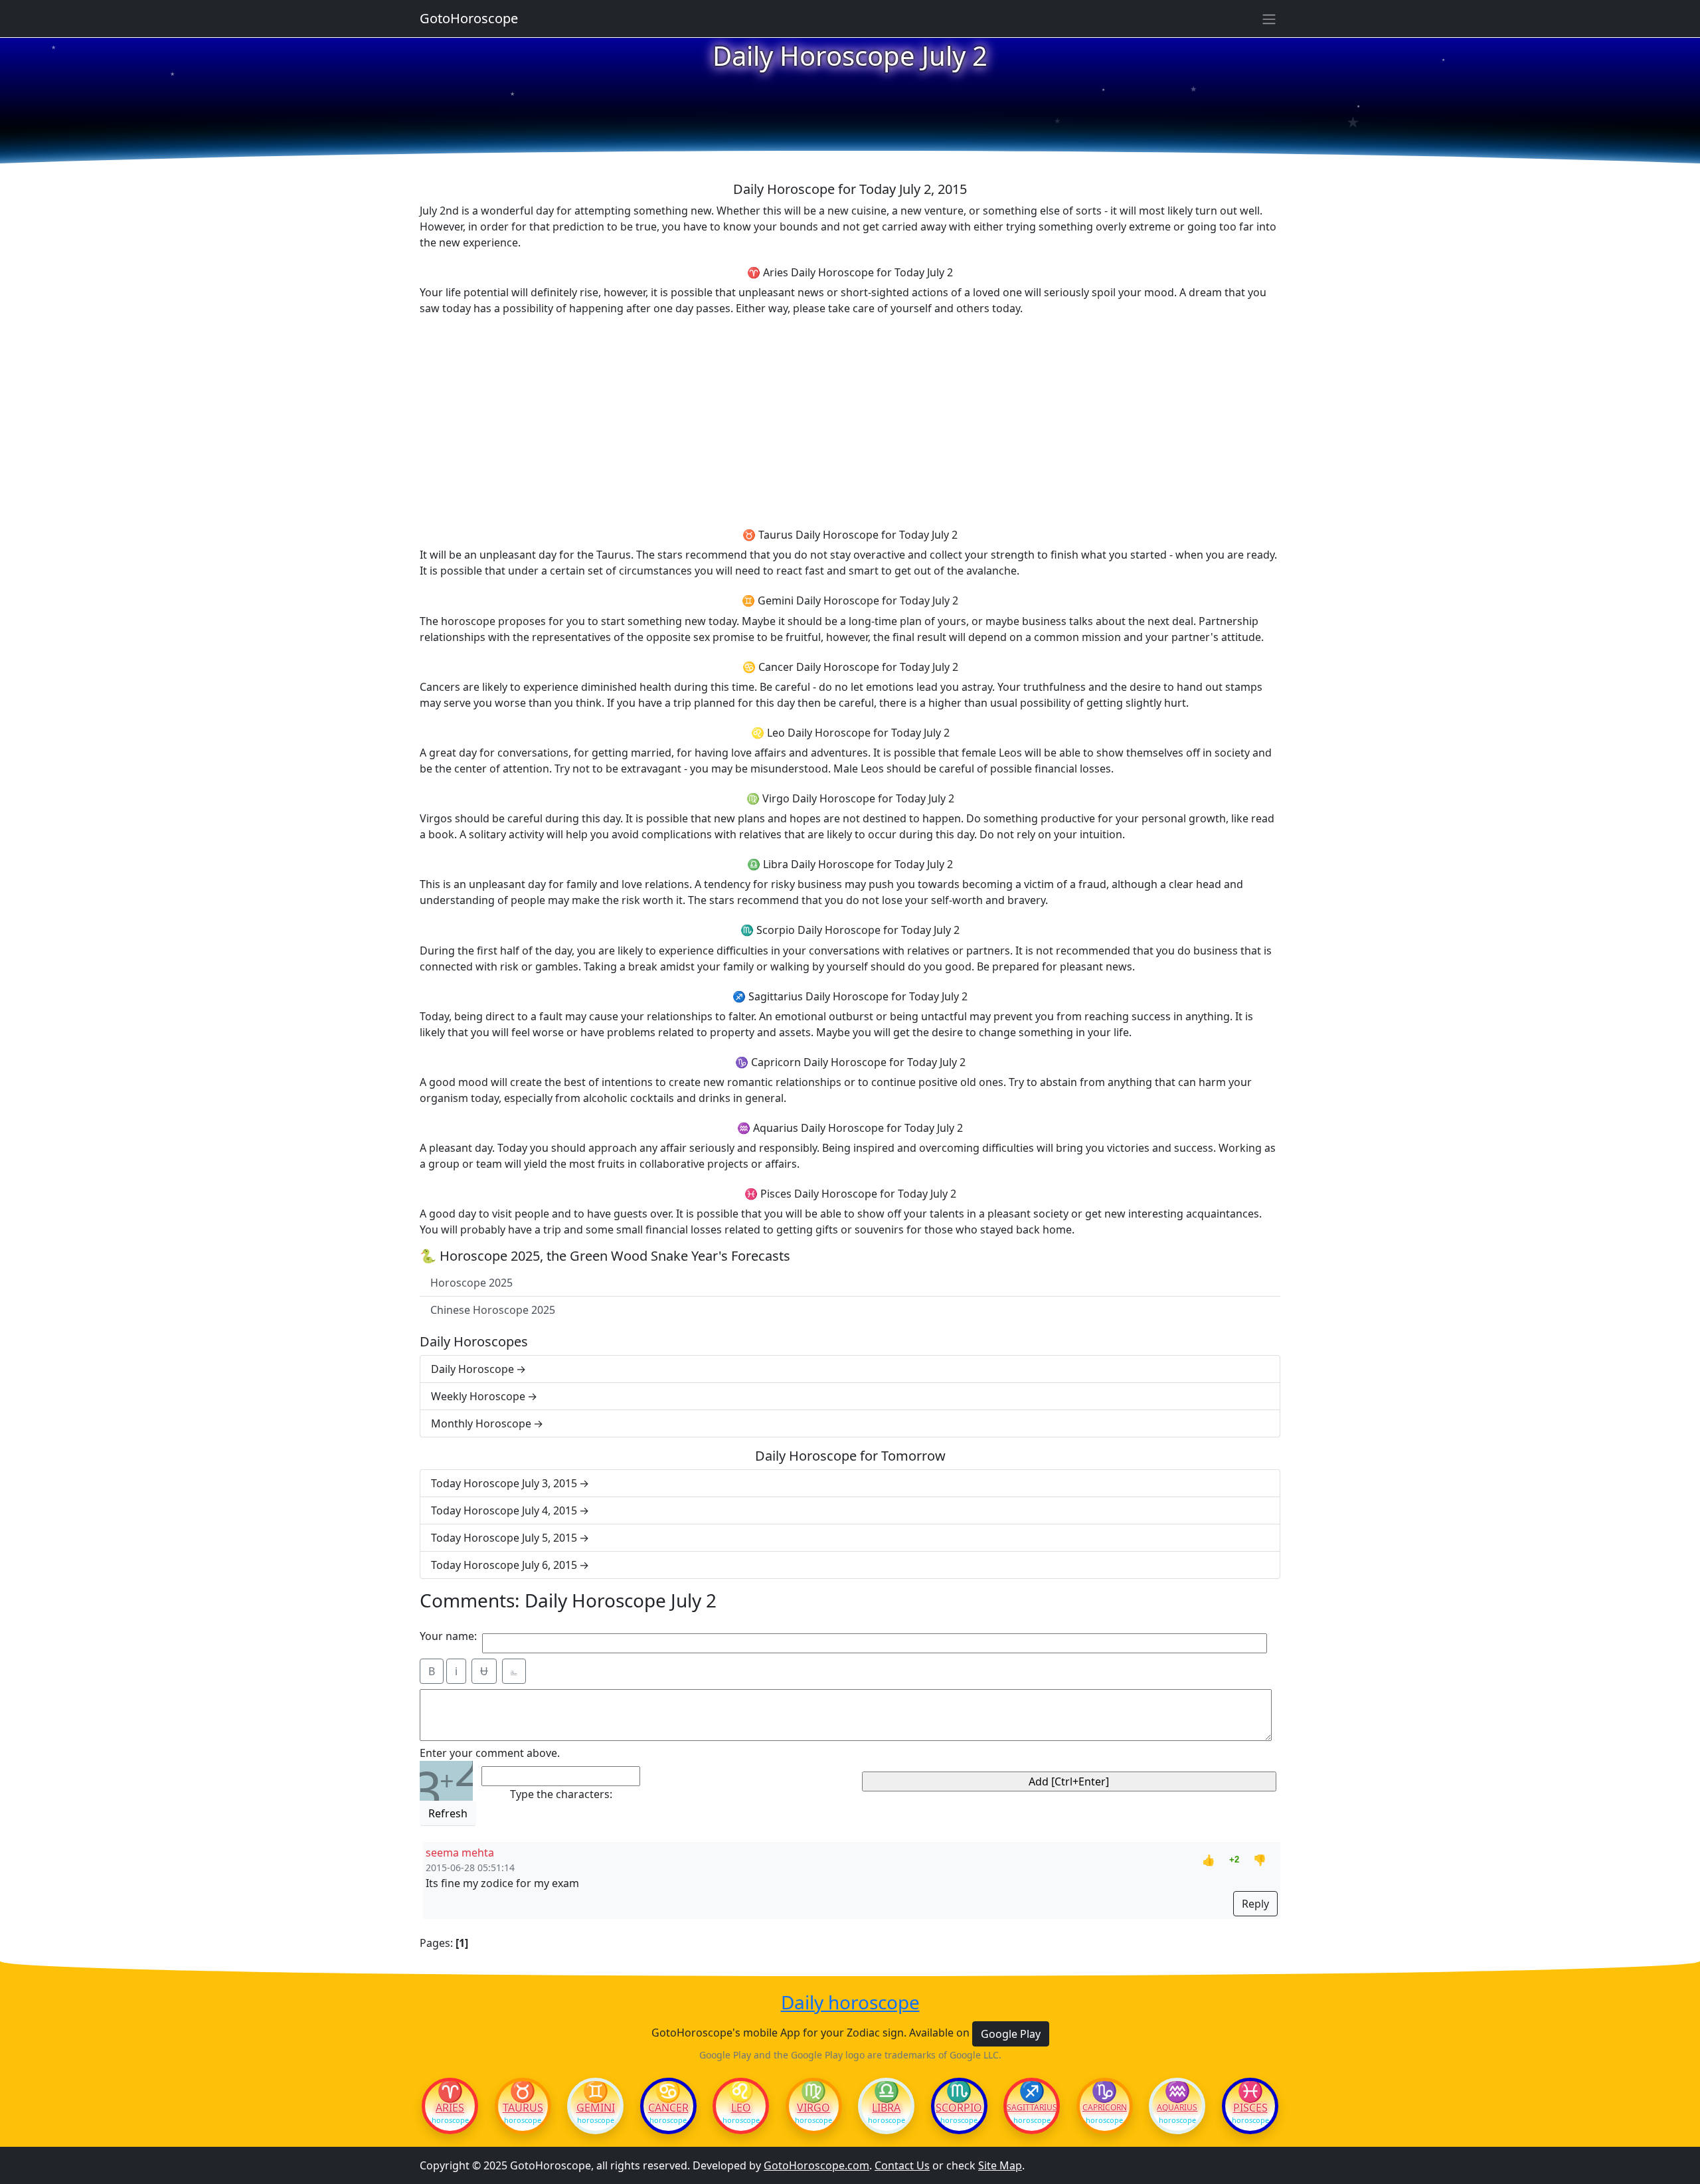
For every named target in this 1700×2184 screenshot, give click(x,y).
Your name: (448, 1636)
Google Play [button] (1011, 2034)
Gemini (596, 2108)
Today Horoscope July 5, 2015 (504, 1538)
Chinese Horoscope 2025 (493, 1310)
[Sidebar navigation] (1269, 19)
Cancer (668, 2108)
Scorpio (959, 2108)
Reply (1255, 1904)
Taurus (523, 2108)
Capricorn (1105, 2108)
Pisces (1250, 2108)
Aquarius (1177, 2108)
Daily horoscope (850, 2003)
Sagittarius (1032, 2108)
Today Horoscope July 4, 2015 (504, 1510)
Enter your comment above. (490, 1753)
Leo (741, 2108)
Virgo (813, 2108)
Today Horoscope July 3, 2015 (504, 1483)
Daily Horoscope (472, 1369)
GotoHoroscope (469, 18)
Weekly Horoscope (478, 1396)
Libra (886, 2108)
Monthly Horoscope (481, 1423)
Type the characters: (561, 1794)
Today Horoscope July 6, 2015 (504, 1565)
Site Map (1000, 2165)
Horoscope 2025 (471, 1283)
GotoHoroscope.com (816, 2165)
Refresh (448, 1813)
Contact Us (902, 2165)
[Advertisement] (850, 420)
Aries (450, 2108)
